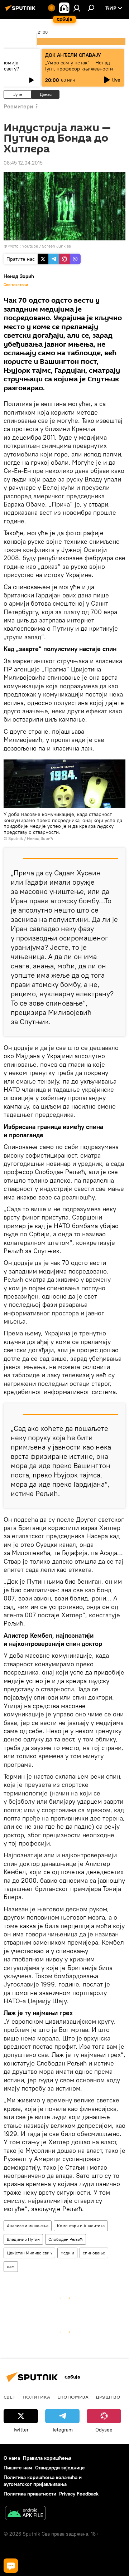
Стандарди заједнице (60, 2468)
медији (67, 2253)
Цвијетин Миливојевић (29, 2253)
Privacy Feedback (79, 2494)
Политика (36, 2397)
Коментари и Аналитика (81, 2226)
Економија (73, 2397)
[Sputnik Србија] (21, 11)
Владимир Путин (23, 2239)
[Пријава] (77, 8)
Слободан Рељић (66, 2239)
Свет (9, 2397)
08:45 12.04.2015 (23, 163)
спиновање (94, 2253)
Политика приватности (30, 2494)
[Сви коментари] (11, 2566)
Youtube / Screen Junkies (46, 246)
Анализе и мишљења (28, 2226)
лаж (11, 2266)
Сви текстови (16, 285)
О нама (12, 2458)
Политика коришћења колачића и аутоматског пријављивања (43, 2481)
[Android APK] (25, 2514)
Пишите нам (18, 2468)
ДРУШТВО (108, 2397)
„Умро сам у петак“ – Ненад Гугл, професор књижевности (79, 66)
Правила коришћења (47, 2458)
